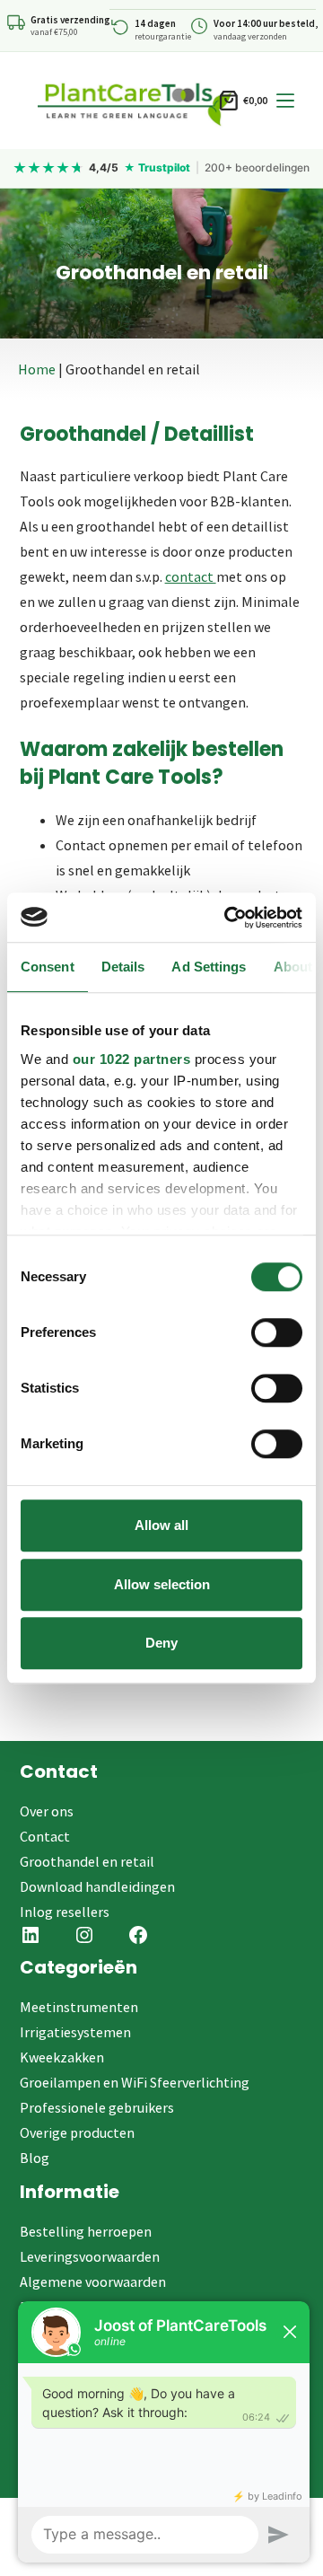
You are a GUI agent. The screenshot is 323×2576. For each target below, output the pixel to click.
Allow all (161, 1525)
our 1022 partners (132, 1059)
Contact (45, 1836)
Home (37, 369)
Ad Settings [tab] (209, 967)
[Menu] (285, 101)
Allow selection (162, 1584)
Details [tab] (123, 967)
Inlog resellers (65, 1912)
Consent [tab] (48, 967)
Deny (161, 1643)
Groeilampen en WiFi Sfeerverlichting (135, 2082)
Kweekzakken (62, 2057)
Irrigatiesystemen (75, 2032)
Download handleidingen (97, 1886)
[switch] (277, 1332)
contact (191, 576)
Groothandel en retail (87, 1861)
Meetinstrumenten (79, 2007)
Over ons (47, 1811)
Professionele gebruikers (97, 2107)
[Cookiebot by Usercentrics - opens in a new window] (228, 918)
